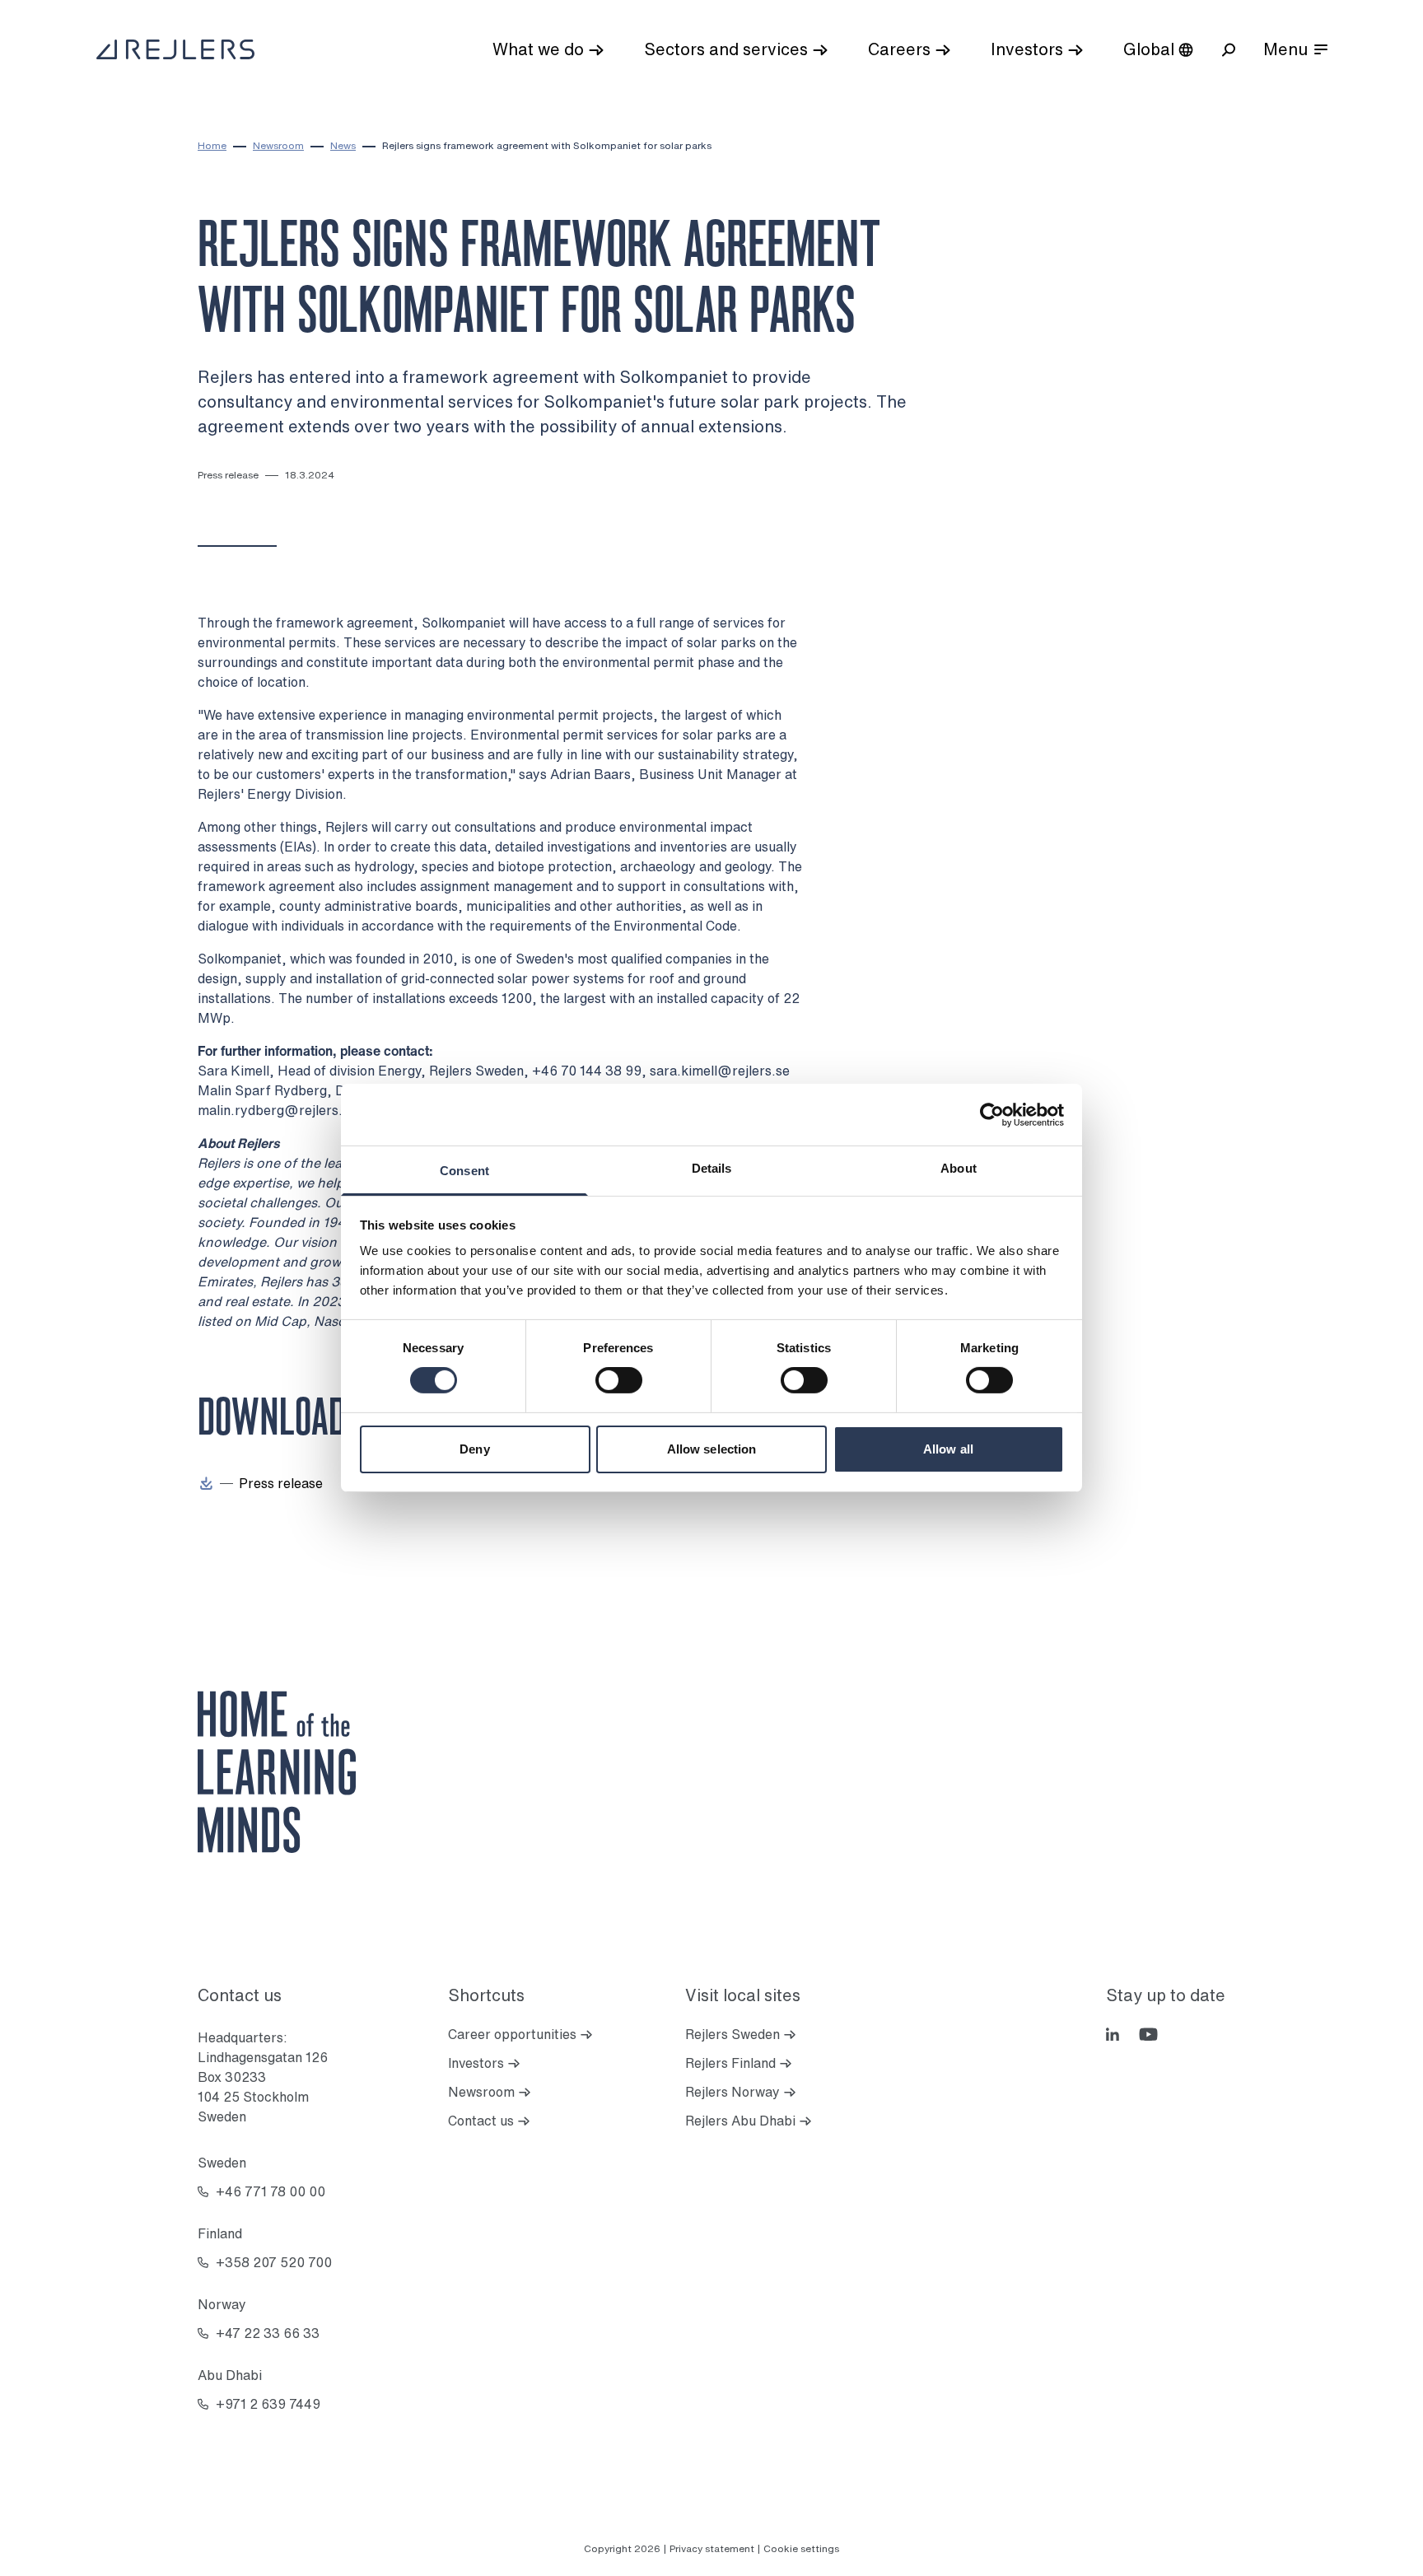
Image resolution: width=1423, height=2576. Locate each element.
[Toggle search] (1229, 50)
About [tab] (959, 1168)
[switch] (619, 1380)
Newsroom (278, 145)
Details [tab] (712, 1168)
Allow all (948, 1449)
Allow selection (712, 1449)
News (343, 145)
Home (212, 145)
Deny (474, 1449)
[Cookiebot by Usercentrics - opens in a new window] (992, 1114)
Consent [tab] (464, 1171)
